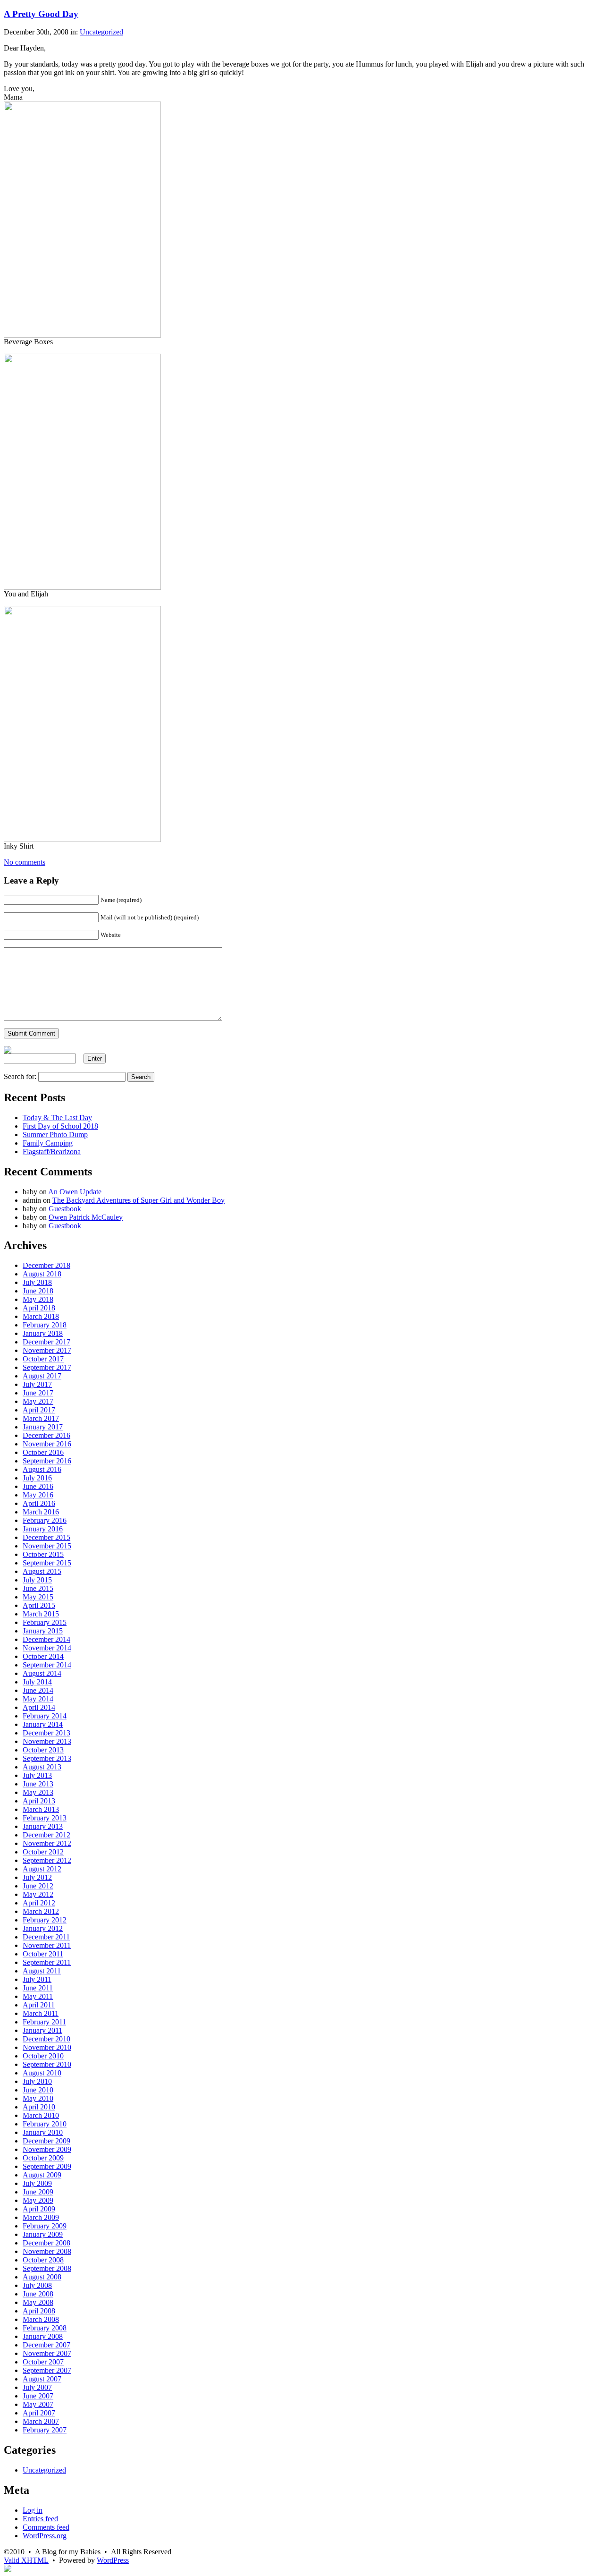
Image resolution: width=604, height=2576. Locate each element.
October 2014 (43, 1656)
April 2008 (39, 2311)
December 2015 (46, 1537)
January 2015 (43, 1631)
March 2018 (41, 1316)
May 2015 (38, 1597)
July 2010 (37, 2081)
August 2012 (42, 1869)
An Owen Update (75, 1192)
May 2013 (38, 1792)
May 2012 (38, 1894)
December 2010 (46, 2039)
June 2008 (38, 2294)
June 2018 (38, 1291)
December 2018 (46, 1265)
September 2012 (47, 1860)
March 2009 (41, 2217)
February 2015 (45, 1622)
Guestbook (65, 1209)
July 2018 (37, 1282)
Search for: (20, 1076)
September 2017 (47, 1367)
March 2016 (41, 1512)
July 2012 (37, 1877)
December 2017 (46, 1342)
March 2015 (41, 1614)
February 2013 (45, 1818)
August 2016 (42, 1469)
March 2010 (41, 2115)
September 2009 (47, 2166)
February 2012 (45, 1920)
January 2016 (43, 1529)
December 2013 (46, 1733)
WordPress (113, 2560)
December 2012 (46, 1835)
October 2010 (43, 2056)
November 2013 (47, 1741)
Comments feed (46, 2527)
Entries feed (40, 2519)
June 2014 (38, 1690)
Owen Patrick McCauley (86, 1217)
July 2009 (37, 2183)
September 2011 (47, 1962)
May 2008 (38, 2302)
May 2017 (38, 1401)
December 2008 (46, 2243)
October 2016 (43, 1452)
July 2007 (37, 2387)
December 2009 (46, 2141)
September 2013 (47, 1758)
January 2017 (43, 1427)
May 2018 (38, 1299)
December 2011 (46, 1937)
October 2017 (43, 1359)
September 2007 (47, 2370)
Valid (26, 2560)
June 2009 (38, 2192)
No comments (25, 862)
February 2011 (44, 2022)
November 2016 (47, 1444)
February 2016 (45, 1520)
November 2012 (47, 1843)
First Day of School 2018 (60, 1126)
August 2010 (42, 2073)
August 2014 (42, 1673)
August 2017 (42, 1376)
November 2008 (47, 2251)
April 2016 (39, 1503)
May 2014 (38, 1699)
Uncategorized (101, 32)
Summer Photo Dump (55, 1135)
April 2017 (39, 1410)
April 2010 (39, 2107)
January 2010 (43, 2132)
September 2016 (47, 1461)
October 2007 (43, 2362)
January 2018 (43, 1333)
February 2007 (45, 2430)
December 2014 (46, 1639)
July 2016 (37, 1478)
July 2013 (37, 1775)
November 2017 (47, 1350)
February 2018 (45, 1325)
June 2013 (38, 1784)
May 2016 (38, 1495)
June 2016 (38, 1486)
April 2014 (39, 1707)
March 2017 (41, 1418)
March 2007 (41, 2421)
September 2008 (47, 2268)
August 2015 (42, 1571)
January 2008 (43, 2336)
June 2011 (38, 1988)
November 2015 (47, 1546)
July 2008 (37, 2285)
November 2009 (47, 2149)
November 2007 (47, 2353)
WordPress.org (45, 2536)
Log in (33, 2510)
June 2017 (38, 1393)
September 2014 (47, 1665)
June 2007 (38, 2396)
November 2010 (47, 2047)
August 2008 (42, 2277)
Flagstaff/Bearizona (52, 1152)
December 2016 (46, 1435)
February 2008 (45, 2328)
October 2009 (43, 2158)
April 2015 (39, 1605)
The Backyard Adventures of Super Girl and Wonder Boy (138, 1200)
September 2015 (47, 1563)
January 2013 (43, 1826)
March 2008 (41, 2319)
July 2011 (37, 1979)
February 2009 (45, 2226)
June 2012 (38, 1886)
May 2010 (38, 2098)
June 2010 (38, 2090)
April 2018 (39, 1308)
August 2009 (42, 2175)
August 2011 (42, 1971)
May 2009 (38, 2200)
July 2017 (37, 1384)
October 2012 (43, 1852)
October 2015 (43, 1554)
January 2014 (43, 1724)
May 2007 (38, 2404)
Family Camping (48, 1143)
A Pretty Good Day (41, 14)
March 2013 (41, 1809)
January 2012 (43, 1928)
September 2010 (47, 2064)
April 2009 (39, 2209)
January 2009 (43, 2234)
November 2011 (47, 1945)
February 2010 (45, 2124)
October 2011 (43, 1954)
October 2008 (43, 2260)
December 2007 (46, 2345)
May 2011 (38, 1996)
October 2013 (43, 1750)
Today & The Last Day (57, 1118)
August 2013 (42, 1767)
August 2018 (42, 1274)
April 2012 (39, 1903)
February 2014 (45, 1716)
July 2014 (37, 1682)
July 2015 (37, 1580)
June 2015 (38, 1588)
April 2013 (39, 1801)
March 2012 (41, 1911)
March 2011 (41, 2013)
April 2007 (39, 2413)
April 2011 (39, 2005)
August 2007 (42, 2379)
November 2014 (47, 1648)
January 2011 (42, 2030)
